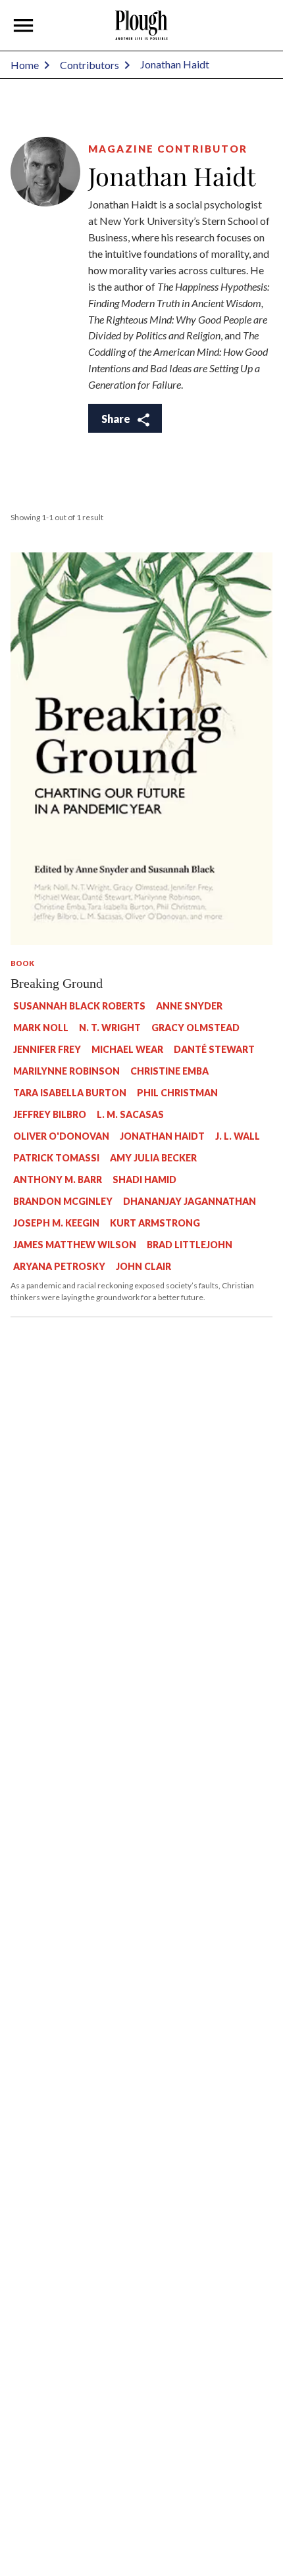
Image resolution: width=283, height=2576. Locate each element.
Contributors (90, 65)
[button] (24, 26)
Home (25, 65)
